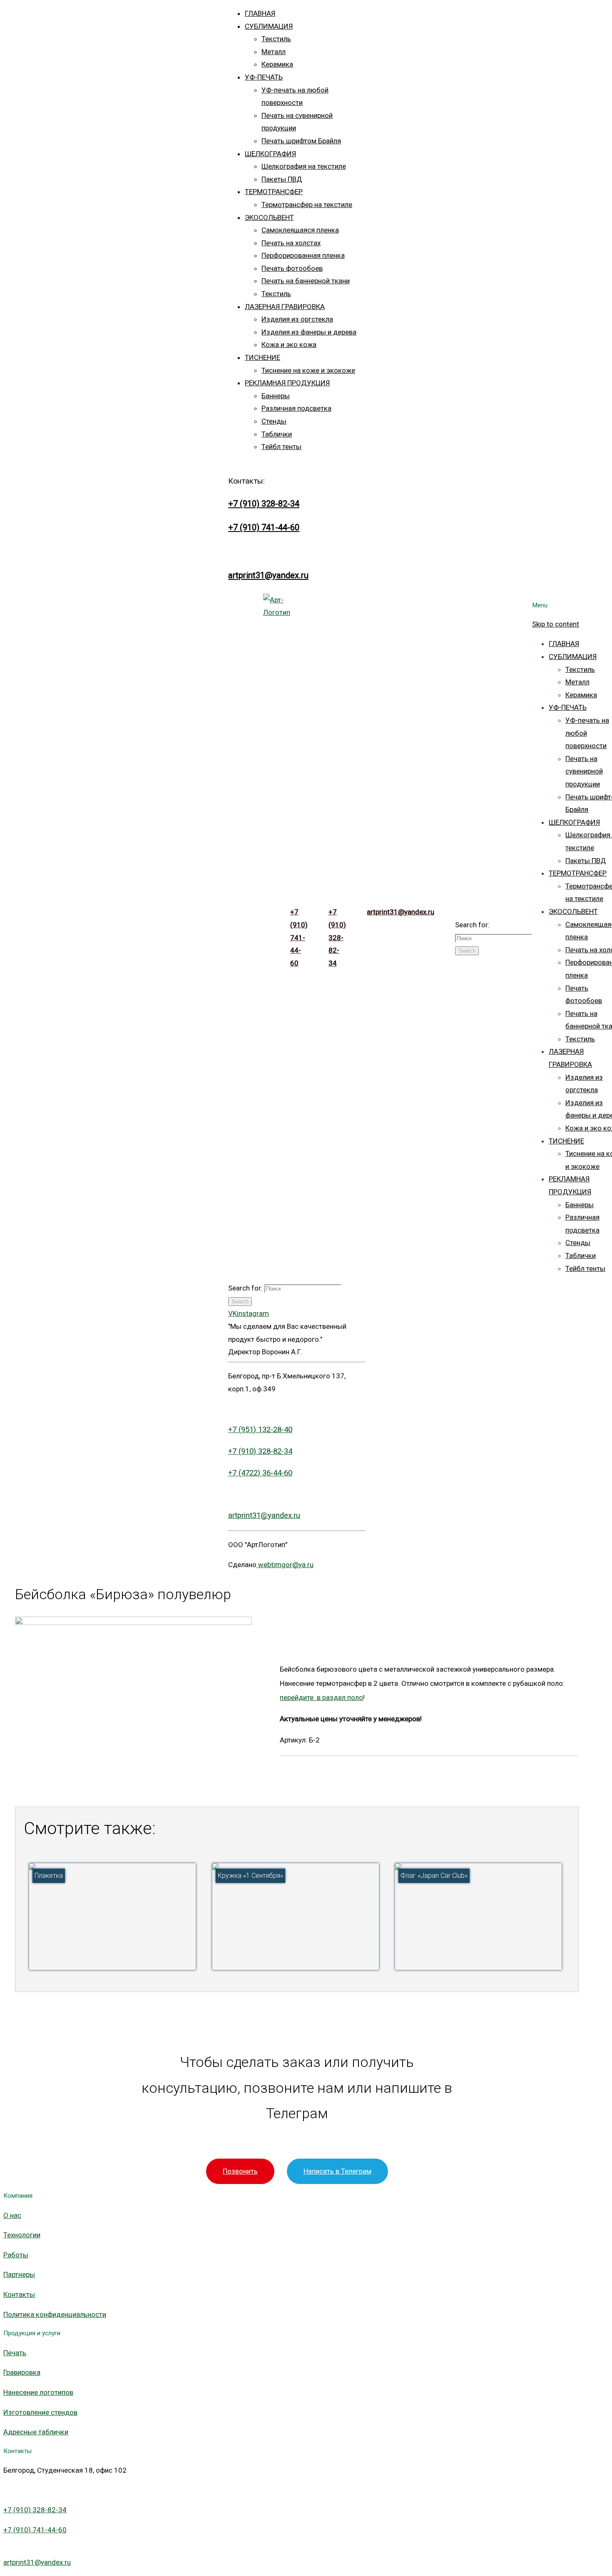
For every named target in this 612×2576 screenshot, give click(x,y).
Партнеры (19, 2274)
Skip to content (556, 624)
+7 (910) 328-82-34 (264, 504)
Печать (15, 2353)
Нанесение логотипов (38, 2392)
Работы (16, 2255)
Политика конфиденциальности (55, 2314)
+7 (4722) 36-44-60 (260, 1473)
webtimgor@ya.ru (285, 1565)
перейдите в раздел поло (321, 1697)
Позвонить (240, 2171)
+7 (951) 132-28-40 (260, 1430)
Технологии (22, 2235)
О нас (12, 2215)
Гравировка (22, 2372)
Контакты (19, 2294)
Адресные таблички (36, 2432)
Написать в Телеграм (337, 2171)
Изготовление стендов (40, 2412)
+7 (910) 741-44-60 (264, 527)
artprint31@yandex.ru (268, 575)
